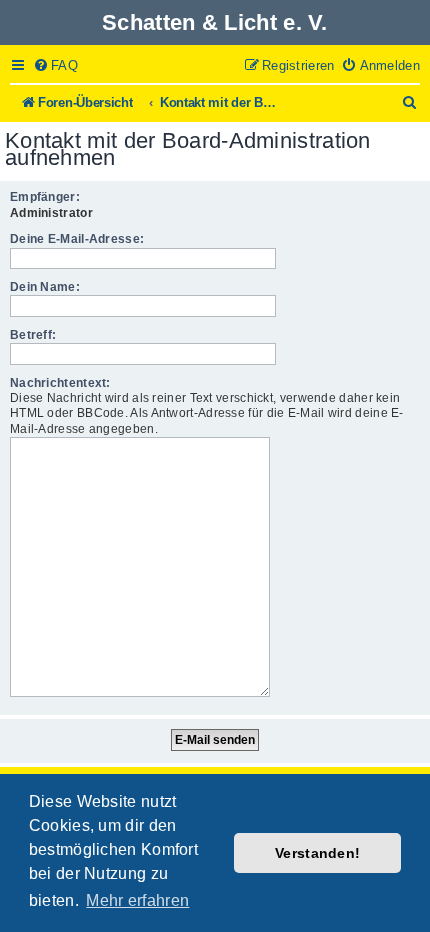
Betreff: (33, 335)
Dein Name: (45, 287)
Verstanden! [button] (317, 853)
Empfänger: (45, 197)
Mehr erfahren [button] (137, 900)
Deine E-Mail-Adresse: (77, 239)
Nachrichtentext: (60, 383)
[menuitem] (55, 66)
